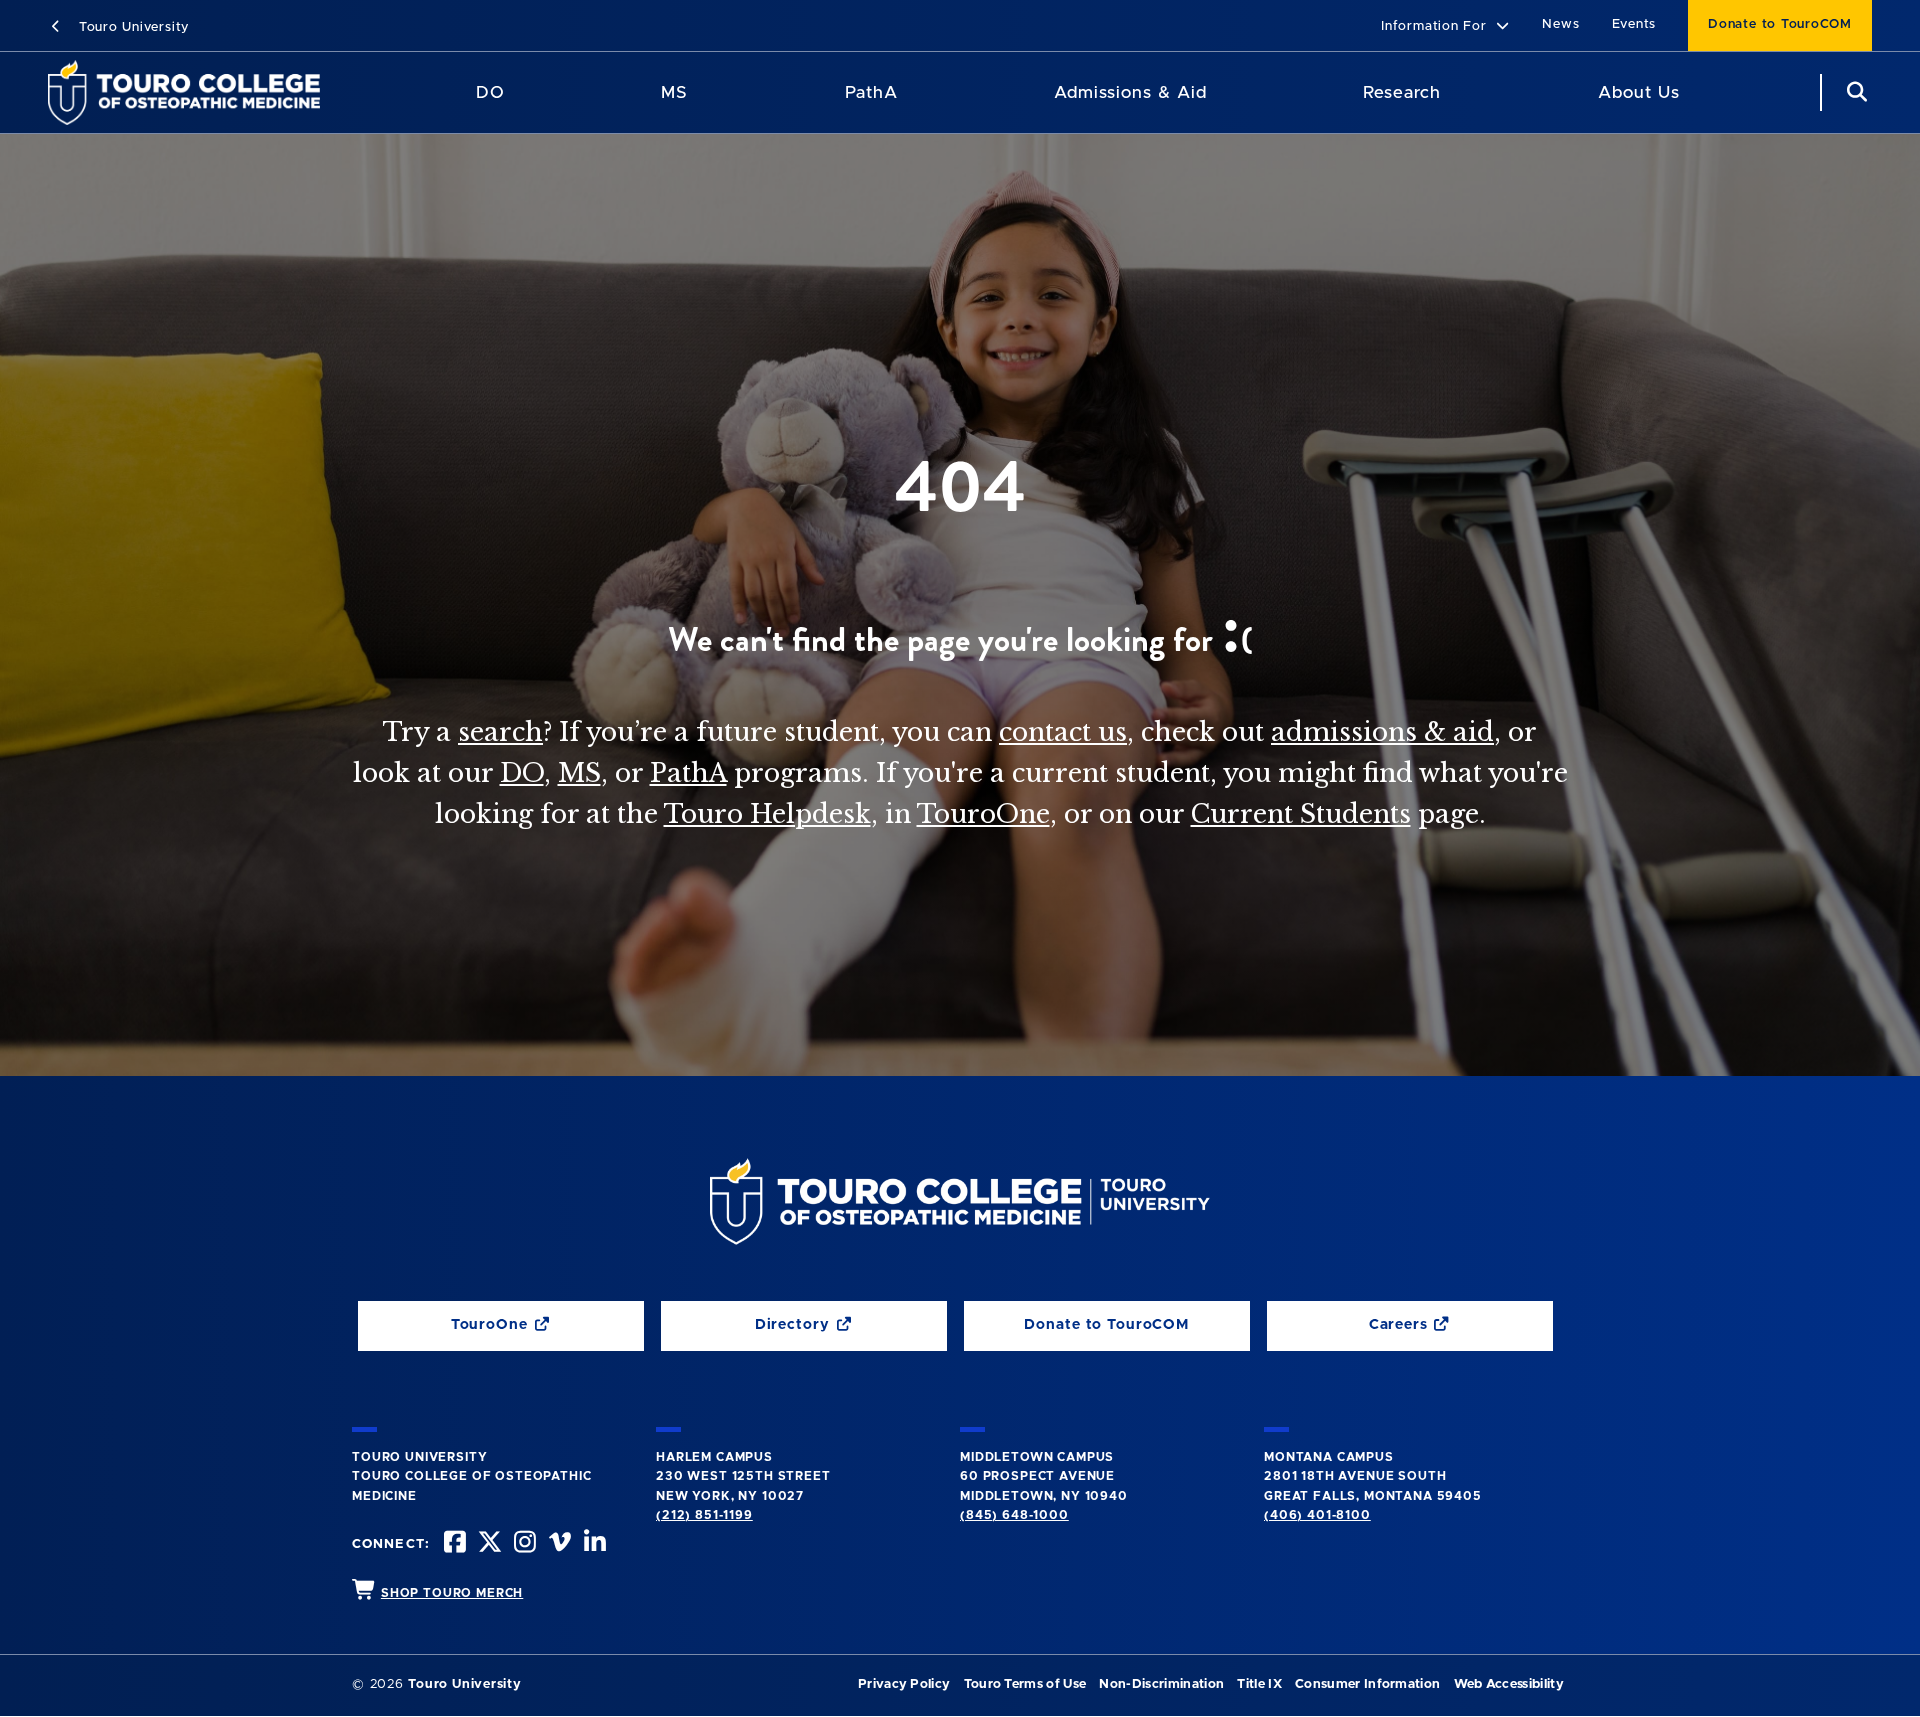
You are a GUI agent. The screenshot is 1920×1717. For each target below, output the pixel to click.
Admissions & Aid (1130, 92)
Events (1634, 24)
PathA (871, 92)
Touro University (131, 27)
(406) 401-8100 (1317, 1515)
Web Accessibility (1509, 1684)
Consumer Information (1367, 1684)
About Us (1639, 92)
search (500, 732)
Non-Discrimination (1161, 1684)
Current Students (1301, 814)
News (1560, 24)
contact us (1063, 732)
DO (490, 92)
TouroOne (983, 814)
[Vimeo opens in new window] (558, 1544)
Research (1402, 92)
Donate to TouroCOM (1780, 24)
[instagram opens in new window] (523, 1544)
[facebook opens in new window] (453, 1544)
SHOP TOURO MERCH (452, 1593)
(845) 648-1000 (1014, 1515)
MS (674, 92)
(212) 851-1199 (704, 1515)
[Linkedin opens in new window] (593, 1544)
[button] (1445, 27)
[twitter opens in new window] (488, 1544)
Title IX (1259, 1684)
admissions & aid (1382, 732)
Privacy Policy (904, 1684)
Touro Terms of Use (1025, 1684)
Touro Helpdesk (767, 814)
